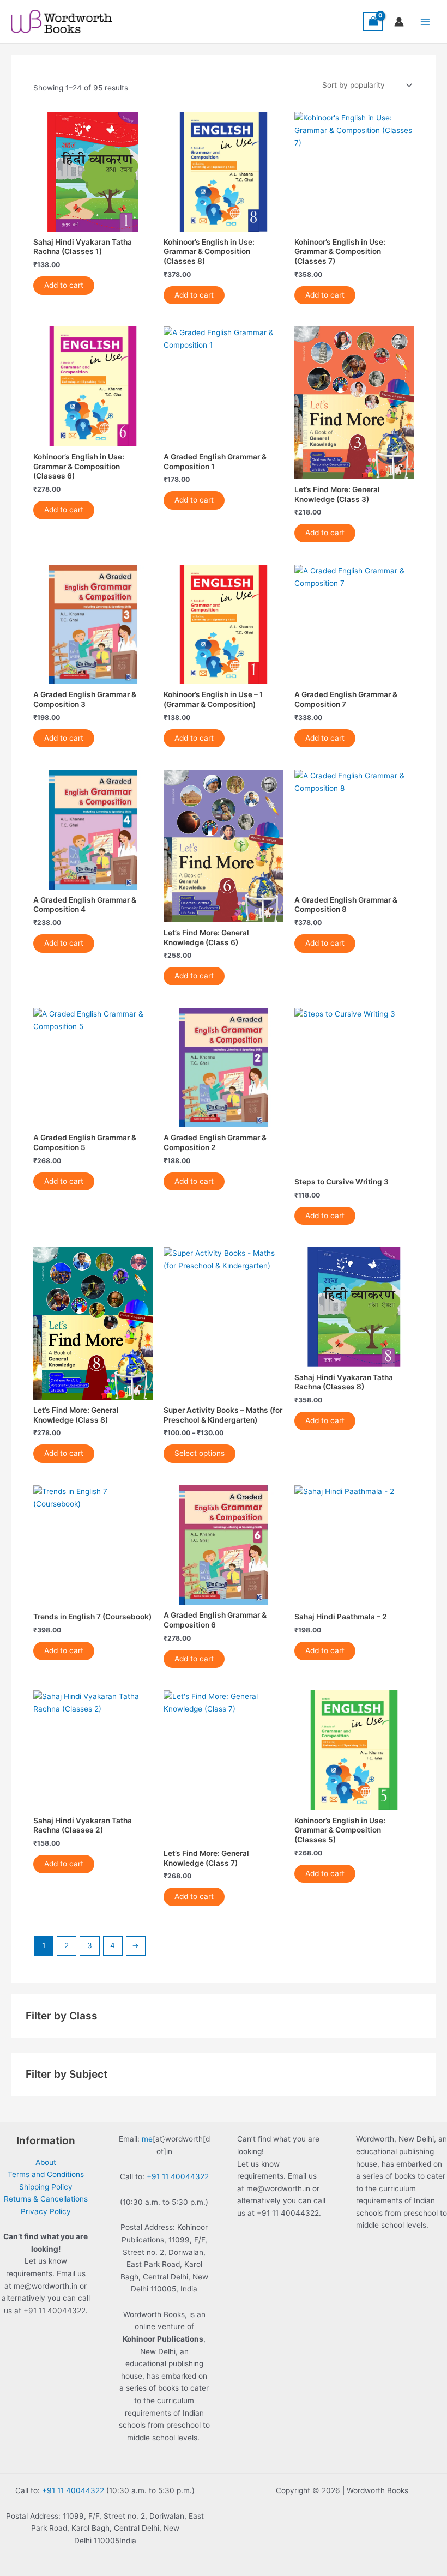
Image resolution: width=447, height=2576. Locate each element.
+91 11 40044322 (178, 2176)
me (147, 2139)
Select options (200, 1453)
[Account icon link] (399, 22)
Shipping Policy (46, 2187)
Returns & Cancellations (46, 2199)
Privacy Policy (46, 2211)
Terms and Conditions (46, 2174)
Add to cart (64, 285)
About (46, 2162)
